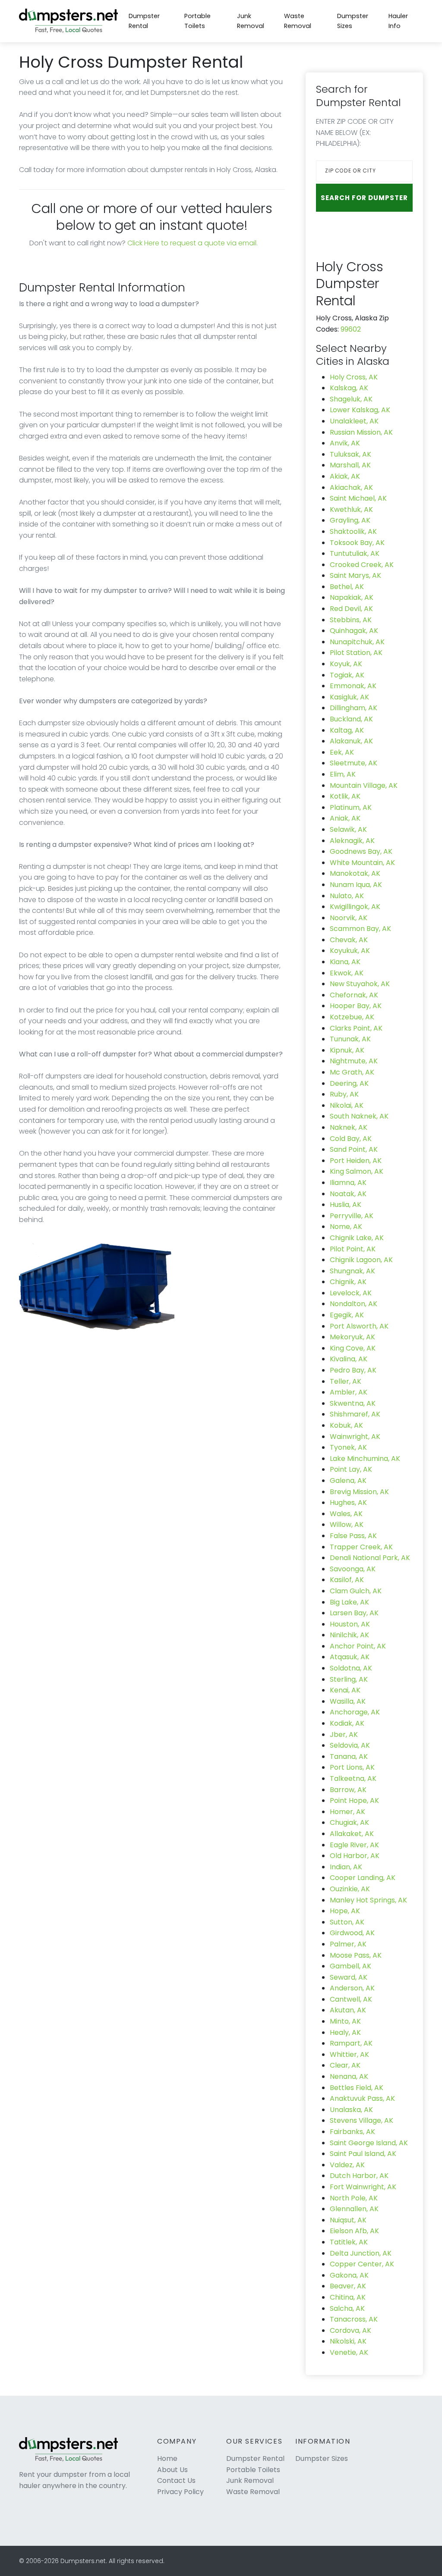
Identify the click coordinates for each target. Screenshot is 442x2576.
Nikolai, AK (347, 1105)
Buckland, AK (351, 719)
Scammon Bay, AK (360, 929)
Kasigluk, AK (349, 697)
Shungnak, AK (352, 1271)
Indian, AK (346, 1867)
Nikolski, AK (348, 2341)
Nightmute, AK (354, 1061)
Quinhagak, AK (354, 631)
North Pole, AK (354, 2198)
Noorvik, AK (349, 918)
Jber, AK (344, 1735)
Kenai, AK (345, 1690)
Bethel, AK (347, 587)
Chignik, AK (348, 1282)
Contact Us (176, 2480)
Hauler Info (398, 21)
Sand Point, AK (354, 1149)
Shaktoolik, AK (353, 531)
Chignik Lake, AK (357, 1238)
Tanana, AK (349, 1757)
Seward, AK (349, 1977)
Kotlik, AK (345, 796)
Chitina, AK (348, 2297)
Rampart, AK (351, 2043)
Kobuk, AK (346, 1425)
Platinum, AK (351, 807)
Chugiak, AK (349, 1822)
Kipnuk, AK (347, 1050)
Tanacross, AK (354, 2319)
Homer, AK (347, 1812)
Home (167, 2458)
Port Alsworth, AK (359, 1326)
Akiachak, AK (351, 487)
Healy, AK (345, 2032)
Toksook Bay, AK (357, 543)
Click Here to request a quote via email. (193, 243)
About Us (172, 2470)
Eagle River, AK (354, 1845)
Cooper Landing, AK (363, 1878)
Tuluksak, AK (350, 454)
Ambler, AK (349, 1392)
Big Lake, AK (349, 1602)
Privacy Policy (180, 2492)
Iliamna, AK (348, 1183)
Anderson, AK (352, 1988)
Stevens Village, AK (361, 2120)
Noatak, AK (348, 1194)
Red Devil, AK (351, 609)
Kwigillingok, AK (355, 907)
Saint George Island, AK (369, 2143)
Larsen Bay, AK (354, 1613)
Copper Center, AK (362, 2264)
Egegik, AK (347, 1315)
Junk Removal (251, 21)
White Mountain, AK (362, 863)
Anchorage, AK (355, 1712)
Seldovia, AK (350, 1745)
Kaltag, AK (347, 730)
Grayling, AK (350, 520)
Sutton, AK (347, 1922)
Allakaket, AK (352, 1834)
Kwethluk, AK (351, 509)
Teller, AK (346, 1381)
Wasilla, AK (348, 1701)
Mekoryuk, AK (352, 1337)
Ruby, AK (344, 1094)
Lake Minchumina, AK (365, 1459)
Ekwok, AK (347, 973)
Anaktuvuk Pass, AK (362, 2098)
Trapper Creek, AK (361, 1547)
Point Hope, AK (354, 1800)
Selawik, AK (348, 829)
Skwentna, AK (353, 1403)
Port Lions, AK (352, 1767)
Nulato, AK (347, 896)
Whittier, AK (349, 2054)
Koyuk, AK (346, 664)
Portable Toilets (197, 21)
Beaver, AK (348, 2286)
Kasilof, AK (347, 1580)
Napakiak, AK (352, 597)
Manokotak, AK (355, 873)
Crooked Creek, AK (362, 565)
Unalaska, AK (351, 2110)
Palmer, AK (348, 1944)
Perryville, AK (352, 1216)
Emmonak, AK (353, 686)
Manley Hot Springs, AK (368, 1900)
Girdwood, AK (352, 1933)
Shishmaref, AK (355, 1414)
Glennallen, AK (354, 2209)
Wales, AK (346, 1514)
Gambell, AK (350, 1966)
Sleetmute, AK (354, 763)
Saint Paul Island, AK (363, 2154)
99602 (351, 329)
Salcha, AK (347, 2308)
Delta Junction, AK (361, 2253)
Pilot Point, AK (353, 1249)
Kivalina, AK (349, 1359)
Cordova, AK (350, 2330)
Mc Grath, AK (352, 1072)
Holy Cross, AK (354, 377)
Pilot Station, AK (356, 653)
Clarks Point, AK (356, 1028)
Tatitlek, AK (349, 2242)
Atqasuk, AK (350, 1657)
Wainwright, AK (355, 1437)
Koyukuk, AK (350, 951)
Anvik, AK (345, 443)
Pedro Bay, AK (353, 1370)
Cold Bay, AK (351, 1139)
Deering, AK (349, 1083)
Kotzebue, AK (352, 1017)
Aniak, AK (345, 818)
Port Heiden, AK (356, 1161)
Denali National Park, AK (370, 1558)
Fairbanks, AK (352, 2132)
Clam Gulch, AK (356, 1591)
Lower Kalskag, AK (360, 410)
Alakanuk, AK (351, 741)
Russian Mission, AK (361, 432)
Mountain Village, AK (364, 785)
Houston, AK (350, 1624)
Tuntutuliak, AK (355, 553)
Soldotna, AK (351, 1668)
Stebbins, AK (351, 620)
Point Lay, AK (351, 1469)
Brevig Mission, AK (359, 1492)
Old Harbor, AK (355, 1856)
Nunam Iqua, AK (356, 885)
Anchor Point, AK (358, 1646)
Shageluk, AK (351, 399)
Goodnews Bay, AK (361, 851)
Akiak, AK (345, 476)
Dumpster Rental (144, 21)
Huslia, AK (346, 1205)
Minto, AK (345, 2021)
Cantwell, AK (351, 1999)
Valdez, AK (347, 2165)
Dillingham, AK (354, 708)
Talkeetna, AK (353, 1778)
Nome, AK (346, 1227)
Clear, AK (345, 2065)
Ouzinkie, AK (350, 1889)
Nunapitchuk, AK (357, 642)
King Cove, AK (353, 1348)
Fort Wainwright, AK (363, 2187)
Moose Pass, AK (356, 1955)
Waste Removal (298, 21)
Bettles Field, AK (357, 2088)
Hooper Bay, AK (356, 1006)
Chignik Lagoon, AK (361, 1260)
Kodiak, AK (347, 1723)
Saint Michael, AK (358, 498)
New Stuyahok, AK (360, 984)
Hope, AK (345, 1911)
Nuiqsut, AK (348, 2220)
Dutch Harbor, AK (359, 2176)
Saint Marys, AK (355, 575)
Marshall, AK (350, 465)
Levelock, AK (351, 1293)
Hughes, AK (348, 1503)
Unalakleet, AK (354, 421)
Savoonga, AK (353, 1569)
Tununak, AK (350, 1039)
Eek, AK (342, 752)
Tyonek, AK (348, 1447)
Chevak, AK (349, 940)
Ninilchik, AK (349, 1635)
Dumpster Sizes (353, 21)
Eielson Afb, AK (354, 2231)
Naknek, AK (349, 1127)
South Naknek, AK (359, 1116)
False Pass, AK (353, 1536)
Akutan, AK (348, 2010)
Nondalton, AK (354, 1304)
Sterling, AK (349, 1679)
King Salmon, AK (357, 1171)
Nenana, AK (349, 2076)
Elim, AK (343, 774)
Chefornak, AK (354, 995)
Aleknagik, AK (352, 841)
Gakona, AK (349, 2275)
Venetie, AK (349, 2352)
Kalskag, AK (349, 388)
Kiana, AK (345, 962)
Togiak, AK (347, 675)
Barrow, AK (348, 1790)
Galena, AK (348, 1481)
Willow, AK (347, 1525)
